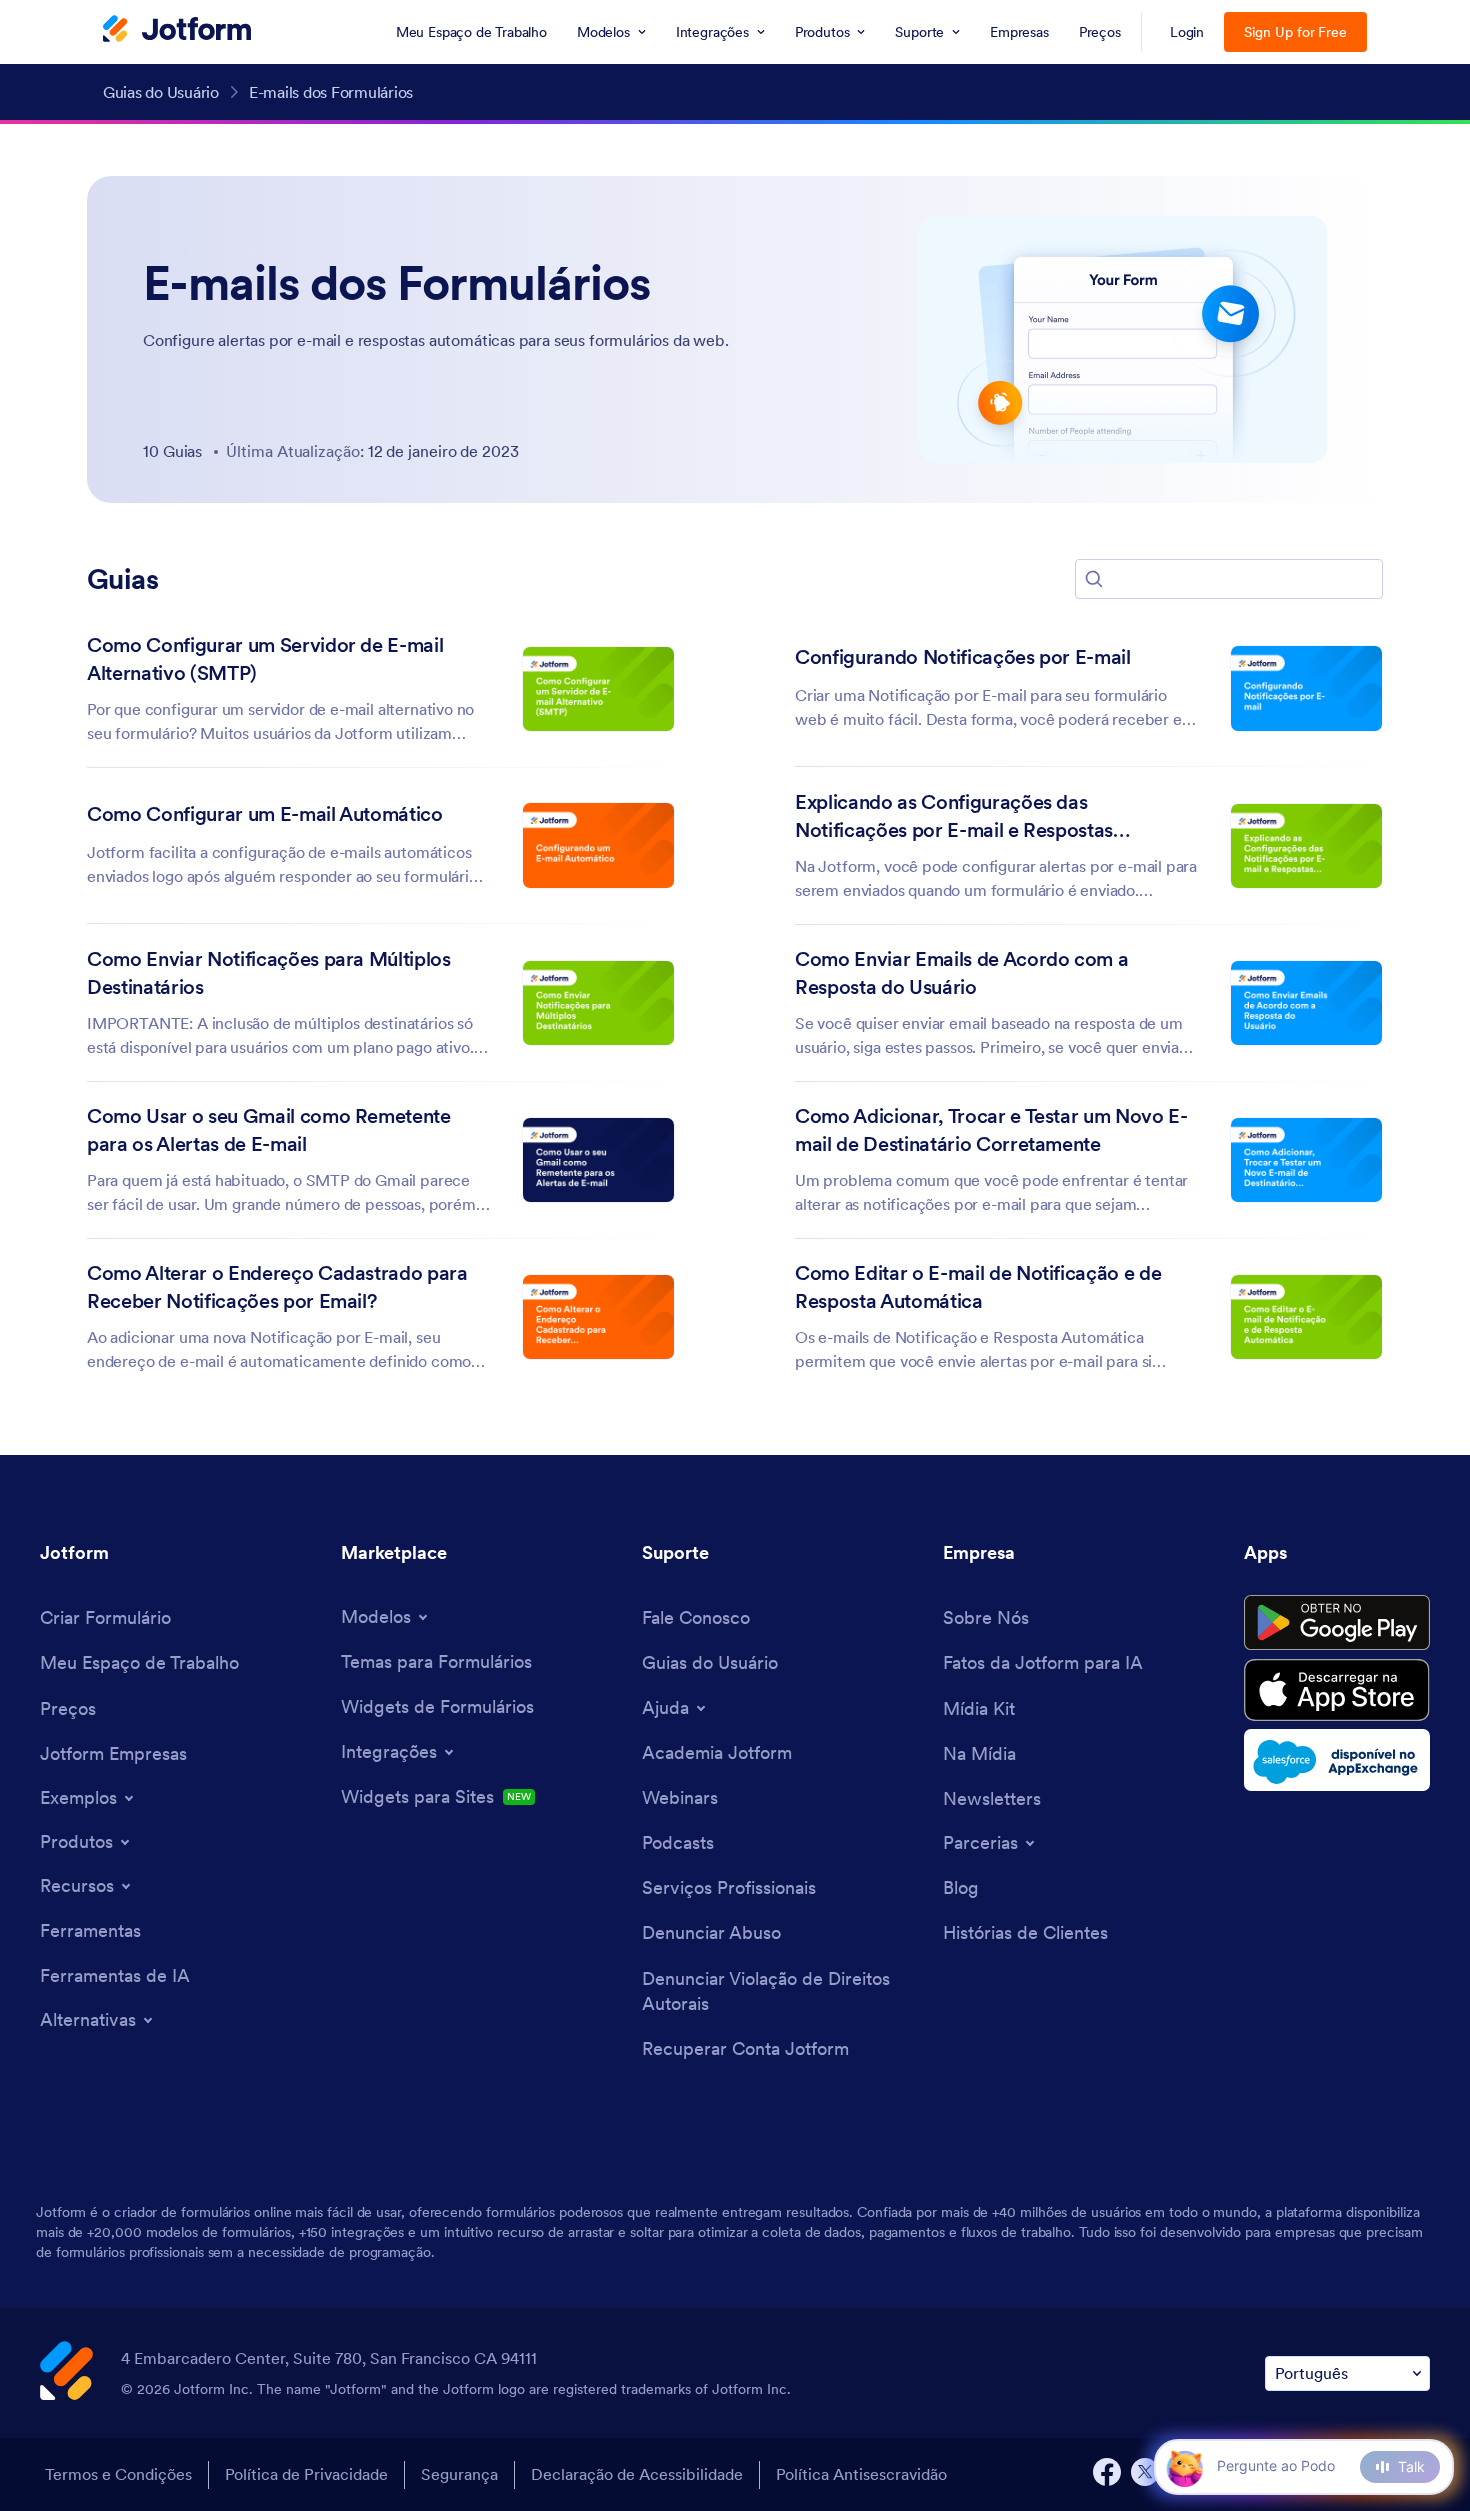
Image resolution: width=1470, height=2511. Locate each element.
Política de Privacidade (306, 2474)
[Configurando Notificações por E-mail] (1306, 688)
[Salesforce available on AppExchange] (1337, 1760)
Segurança (459, 2474)
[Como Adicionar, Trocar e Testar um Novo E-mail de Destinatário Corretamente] (1306, 1160)
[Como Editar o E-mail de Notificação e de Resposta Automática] (1306, 1317)
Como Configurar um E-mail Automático (265, 814)
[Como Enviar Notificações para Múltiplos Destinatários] (598, 1003)
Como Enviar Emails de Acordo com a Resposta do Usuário (961, 973)
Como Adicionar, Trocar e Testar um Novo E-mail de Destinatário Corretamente (991, 1130)
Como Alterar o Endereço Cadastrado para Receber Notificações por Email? (277, 1287)
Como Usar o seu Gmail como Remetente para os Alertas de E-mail (269, 1130)
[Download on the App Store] (1337, 1690)
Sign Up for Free (1295, 32)
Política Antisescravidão (861, 2474)
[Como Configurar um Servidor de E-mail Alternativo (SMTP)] (598, 689)
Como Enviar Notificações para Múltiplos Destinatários (269, 973)
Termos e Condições (118, 2474)
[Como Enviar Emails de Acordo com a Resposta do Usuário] (1306, 1003)
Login (1187, 32)
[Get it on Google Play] (1337, 1623)
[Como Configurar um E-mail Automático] (598, 845)
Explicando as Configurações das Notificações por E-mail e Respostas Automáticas (954, 817)
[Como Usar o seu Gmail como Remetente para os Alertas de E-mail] (598, 1160)
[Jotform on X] (1145, 2472)
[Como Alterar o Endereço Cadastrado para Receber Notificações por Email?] (598, 1317)
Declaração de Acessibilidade (637, 2474)
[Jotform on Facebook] (1107, 2472)
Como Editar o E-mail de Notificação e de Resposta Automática (978, 1287)
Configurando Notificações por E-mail (963, 657)
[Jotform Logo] (177, 31)
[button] (1094, 579)
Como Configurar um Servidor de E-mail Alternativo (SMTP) (265, 659)
